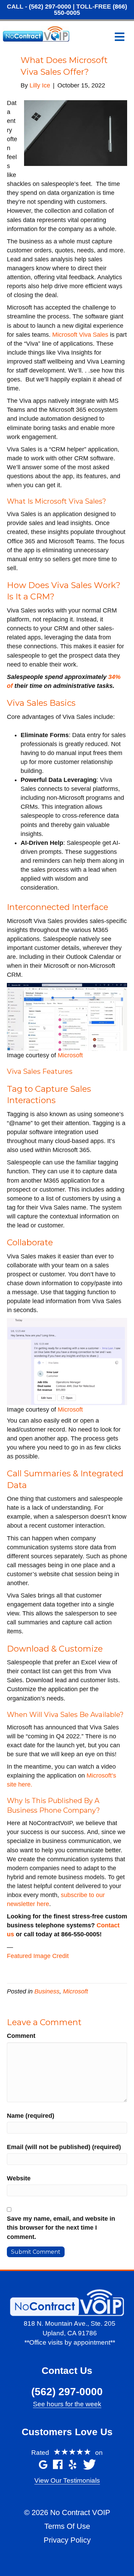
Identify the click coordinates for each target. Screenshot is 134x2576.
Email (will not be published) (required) (64, 2147)
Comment (21, 2036)
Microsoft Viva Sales (80, 335)
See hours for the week (67, 2404)
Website (19, 2178)
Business (47, 1991)
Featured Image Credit (38, 1956)
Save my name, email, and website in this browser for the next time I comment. (61, 2228)
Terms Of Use (67, 2526)
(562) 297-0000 (50, 7)
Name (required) (31, 2116)
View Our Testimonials (67, 2480)
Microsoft (70, 1055)
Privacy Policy (67, 2540)
